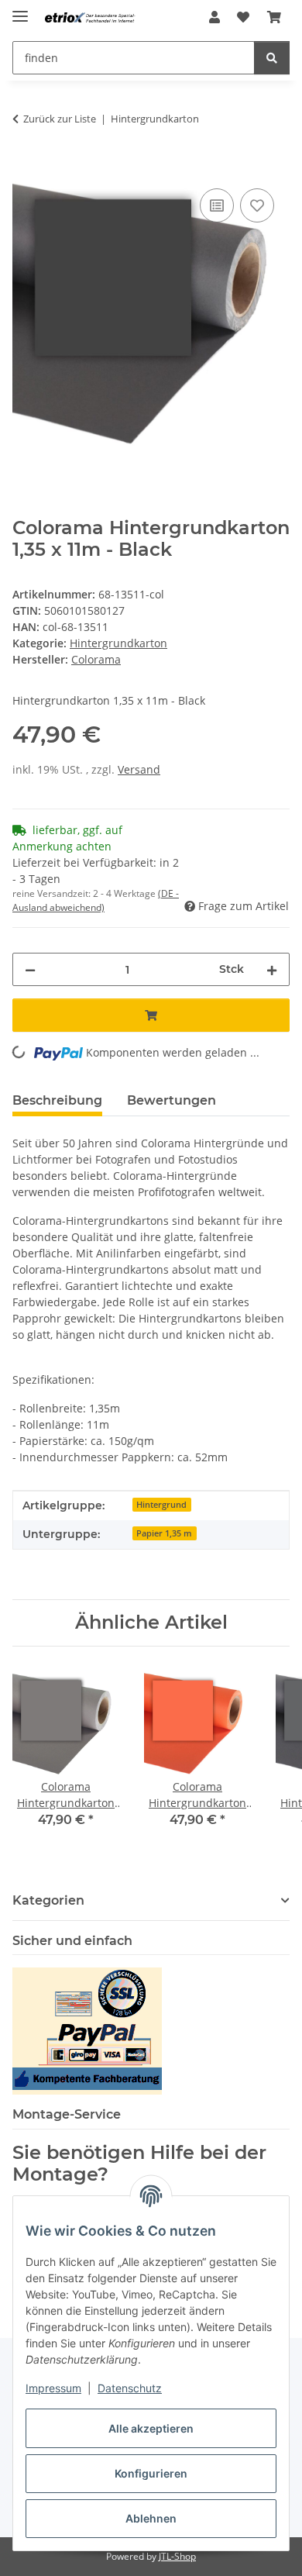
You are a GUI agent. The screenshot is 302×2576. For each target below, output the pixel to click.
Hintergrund (161, 1505)
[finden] (272, 58)
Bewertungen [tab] (172, 1100)
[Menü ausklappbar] (20, 10)
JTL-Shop (177, 2556)
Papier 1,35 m (164, 1533)
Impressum (53, 2388)
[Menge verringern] (30, 969)
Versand (139, 769)
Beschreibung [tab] (57, 1100)
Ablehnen (151, 2518)
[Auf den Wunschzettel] (257, 205)
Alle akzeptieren (151, 2428)
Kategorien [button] (48, 1900)
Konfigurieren (151, 2473)
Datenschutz (130, 2388)
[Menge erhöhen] (272, 969)
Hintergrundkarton (118, 643)
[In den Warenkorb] (25, 167)
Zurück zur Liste (60, 119)
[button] (214, 17)
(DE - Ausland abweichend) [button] (96, 900)
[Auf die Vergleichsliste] (217, 205)
